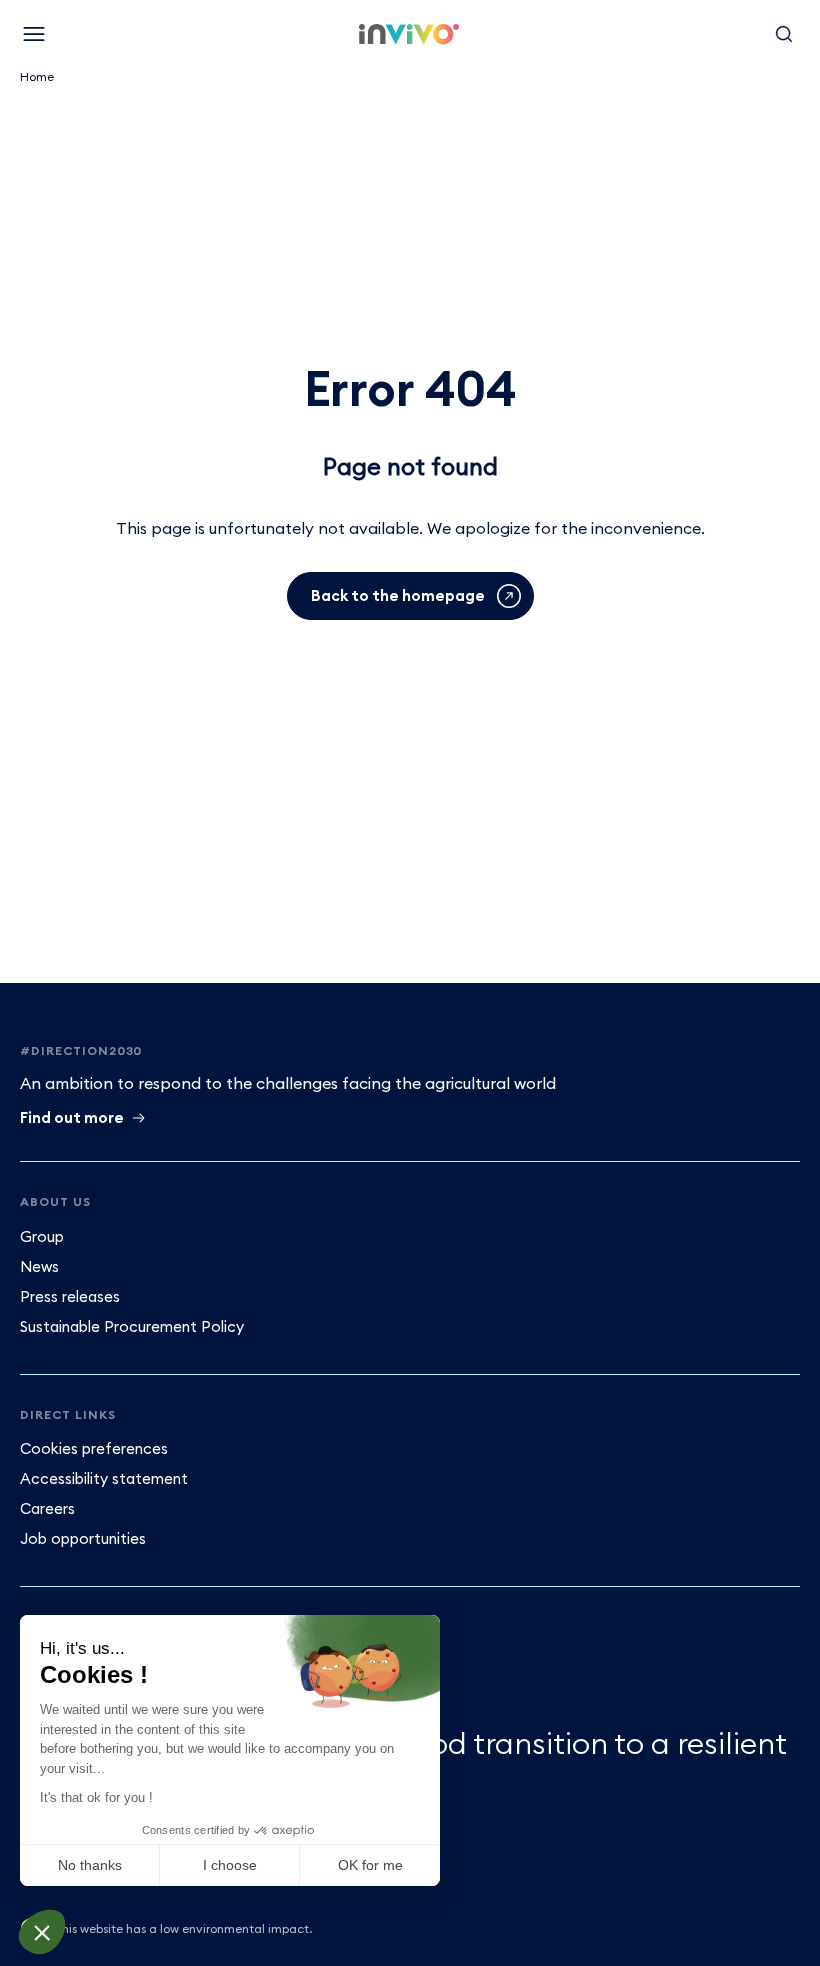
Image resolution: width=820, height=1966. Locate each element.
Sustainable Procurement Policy (132, 1326)
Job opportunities (83, 1538)
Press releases (70, 1296)
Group (42, 1236)
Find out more (72, 1117)
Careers (47, 1508)
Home (37, 76)
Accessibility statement (104, 1478)
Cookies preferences (94, 1448)
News (39, 1266)
